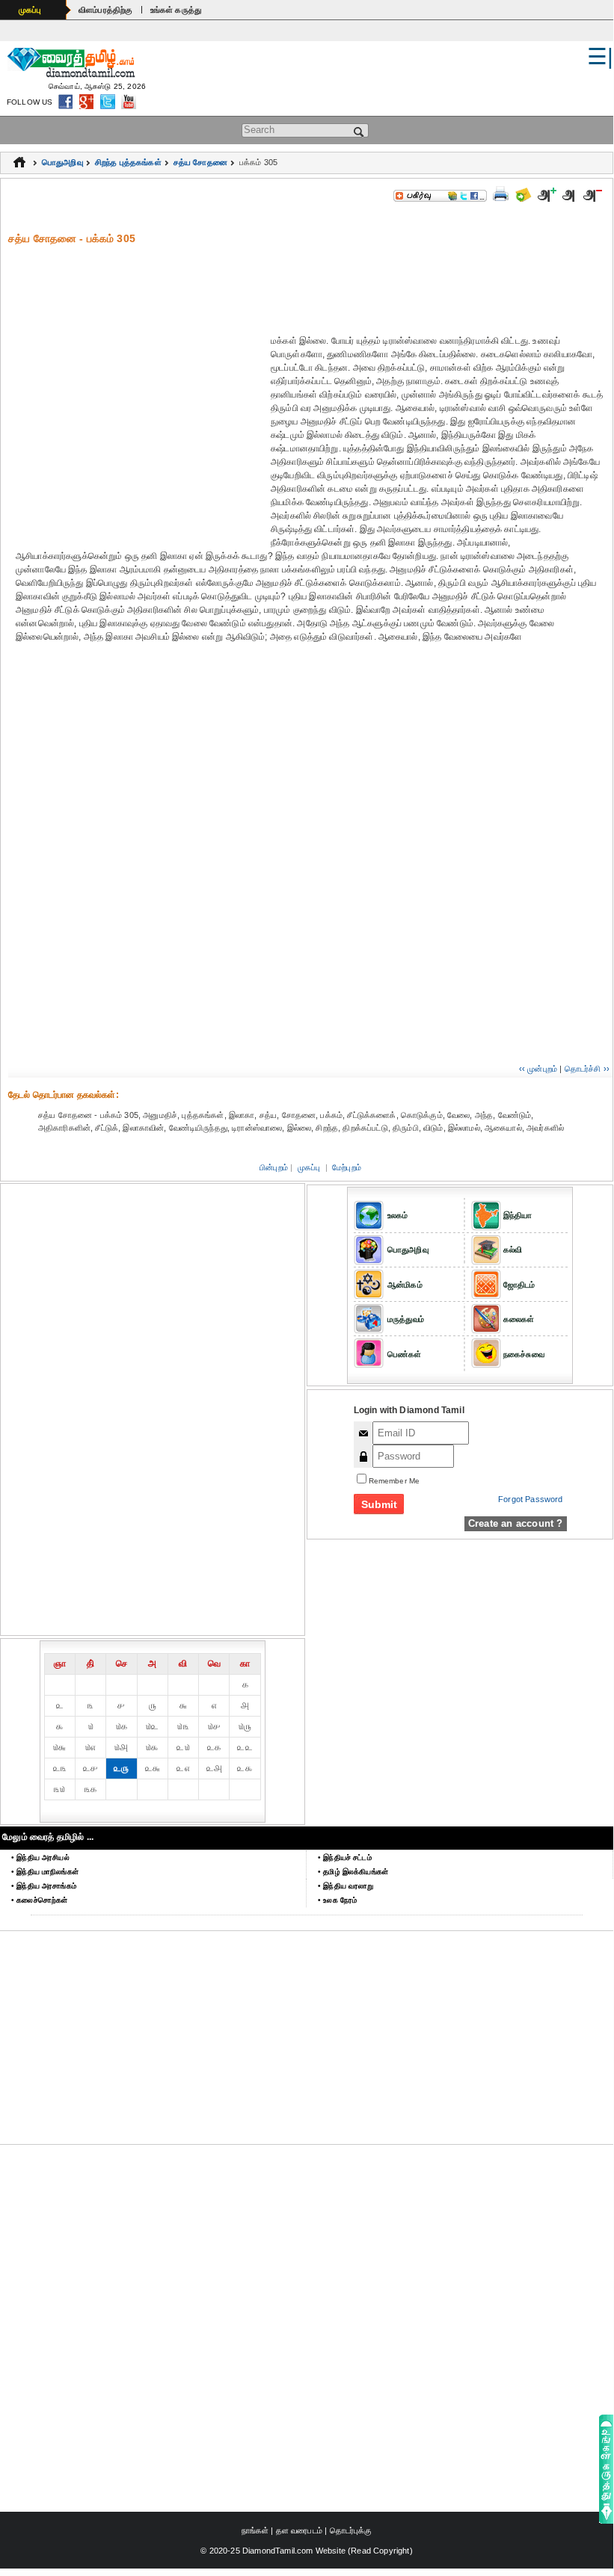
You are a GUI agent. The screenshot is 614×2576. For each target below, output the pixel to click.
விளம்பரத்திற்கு (106, 10)
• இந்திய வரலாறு (346, 1886)
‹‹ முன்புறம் (538, 1069)
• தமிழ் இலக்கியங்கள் (353, 1872)
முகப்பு (30, 10)
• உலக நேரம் (337, 1900)
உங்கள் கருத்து (176, 10)
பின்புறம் (274, 1167)
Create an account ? (516, 1523)
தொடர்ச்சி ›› (587, 1069)
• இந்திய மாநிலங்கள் (45, 1872)
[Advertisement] (310, 279)
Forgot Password (530, 1499)
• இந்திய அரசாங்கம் (44, 1886)
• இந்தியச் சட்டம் (345, 1857)
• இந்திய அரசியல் (40, 1857)
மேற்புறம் (347, 1167)
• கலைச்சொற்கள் (39, 1900)
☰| (600, 56)
